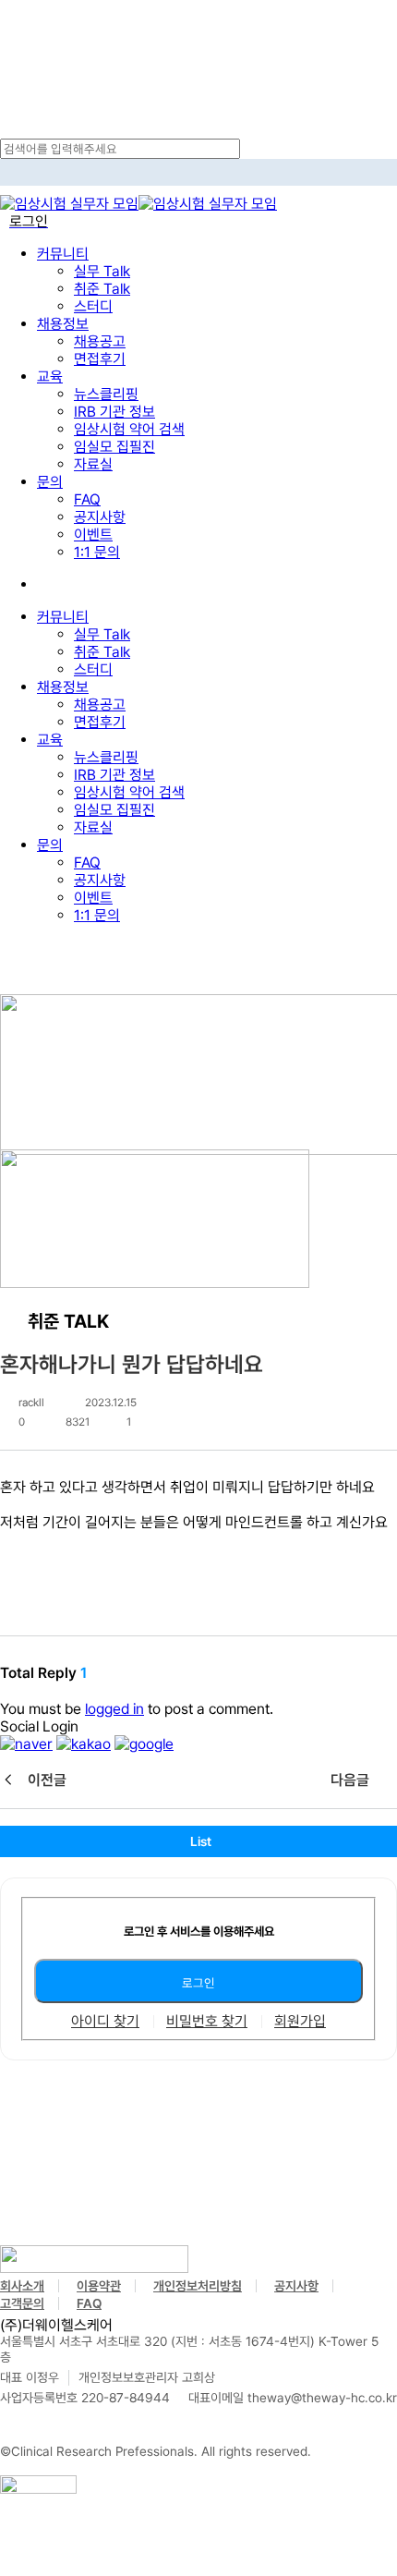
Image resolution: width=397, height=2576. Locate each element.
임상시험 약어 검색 (129, 792)
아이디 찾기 (105, 2022)
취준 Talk (102, 652)
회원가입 (300, 2022)
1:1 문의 (97, 915)
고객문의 (22, 2303)
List (201, 1841)
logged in (114, 1709)
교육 (50, 740)
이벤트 (93, 898)
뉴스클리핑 (106, 757)
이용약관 (99, 2286)
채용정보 (63, 687)
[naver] (26, 1744)
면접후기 (100, 722)
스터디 (93, 669)
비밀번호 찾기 (207, 2022)
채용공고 (100, 705)
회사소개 (22, 2286)
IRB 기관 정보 (114, 775)
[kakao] (84, 1744)
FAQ (87, 863)
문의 (50, 845)
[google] (144, 1744)
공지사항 (100, 880)
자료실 (93, 827)
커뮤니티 (63, 617)
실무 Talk (102, 634)
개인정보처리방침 (198, 2286)
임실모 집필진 (114, 810)
